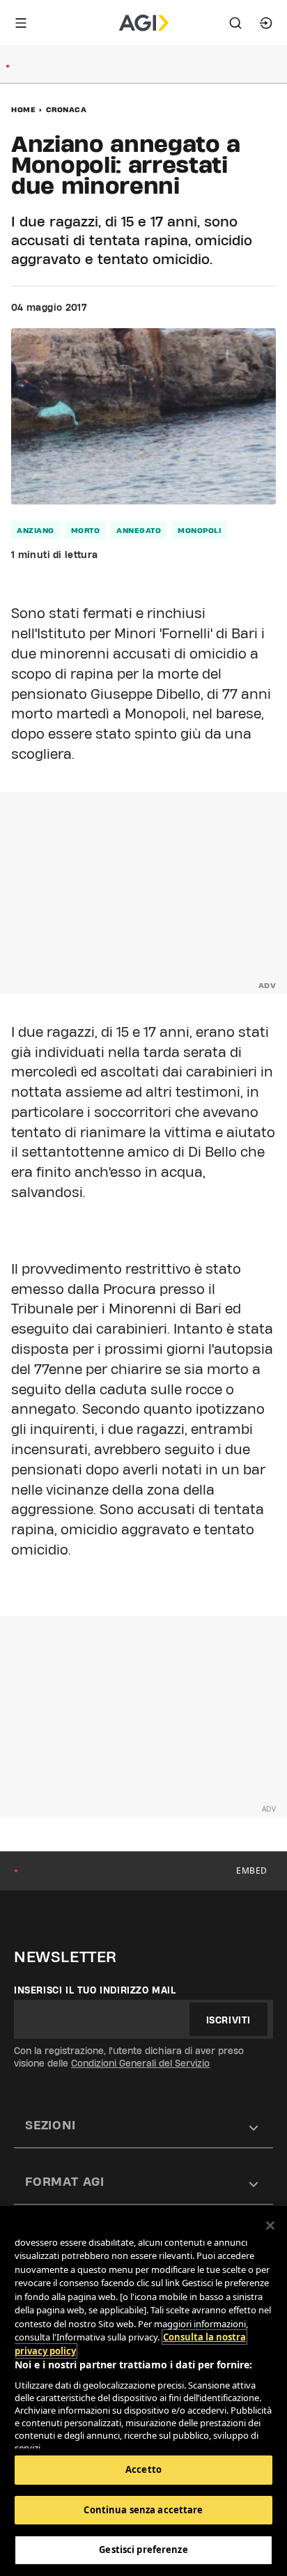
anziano (36, 530)
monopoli (199, 530)
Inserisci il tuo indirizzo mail (95, 1990)
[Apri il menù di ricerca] (235, 23)
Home (23, 109)
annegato (139, 530)
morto (86, 530)
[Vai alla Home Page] (144, 23)
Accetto (143, 2469)
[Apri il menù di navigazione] (21, 23)
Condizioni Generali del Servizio (140, 2063)
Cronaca (67, 109)
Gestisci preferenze (143, 2550)
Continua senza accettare (143, 2510)
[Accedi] (266, 23)
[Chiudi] (270, 2226)
